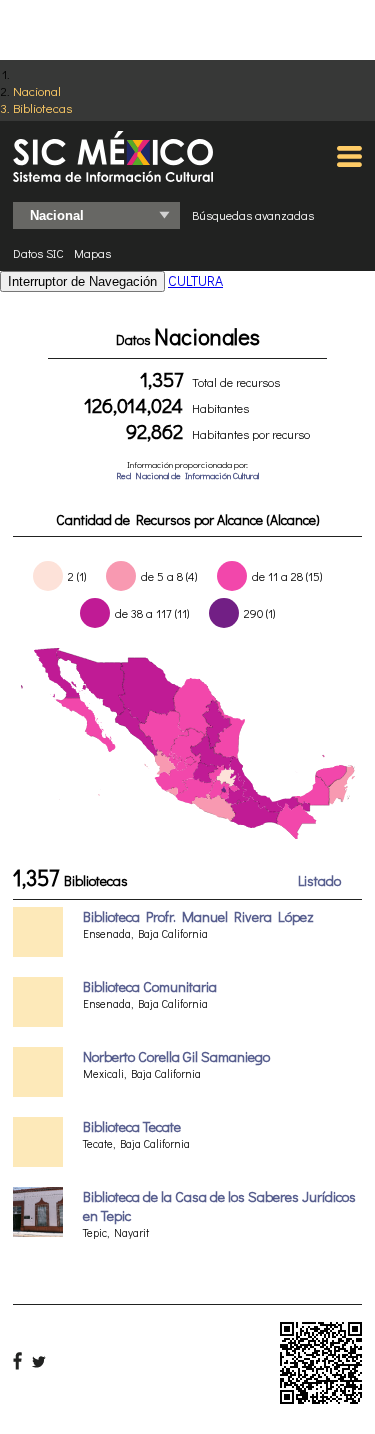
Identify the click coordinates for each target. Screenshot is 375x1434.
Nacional (37, 90)
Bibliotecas (42, 107)
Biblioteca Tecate (132, 1126)
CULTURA (195, 280)
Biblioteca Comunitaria (150, 986)
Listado (319, 880)
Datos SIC (38, 253)
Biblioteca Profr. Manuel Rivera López (198, 916)
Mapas (92, 253)
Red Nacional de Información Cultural (187, 475)
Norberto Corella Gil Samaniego (176, 1056)
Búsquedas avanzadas (253, 215)
